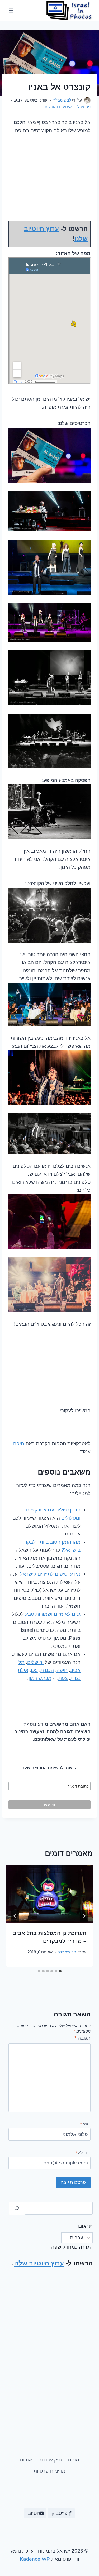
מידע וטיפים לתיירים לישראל (50, 1574)
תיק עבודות (50, 2460)
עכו (34, 1670)
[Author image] (87, 100)
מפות (74, 2460)
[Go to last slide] (84, 1916)
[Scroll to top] (14, 2554)
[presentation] (49, 1894)
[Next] (15, 1916)
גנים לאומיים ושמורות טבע (53, 1614)
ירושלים (35, 1662)
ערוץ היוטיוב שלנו (39, 2263)
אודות (26, 2460)
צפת (63, 1678)
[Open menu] (11, 10)
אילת (23, 1670)
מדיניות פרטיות (49, 2471)
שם (84, 2124)
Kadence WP (35, 2559)
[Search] (17, 2208)
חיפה (19, 1444)
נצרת (75, 1678)
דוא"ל (81, 2153)
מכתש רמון (40, 1678)
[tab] (60, 1971)
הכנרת (47, 1670)
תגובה (82, 2038)
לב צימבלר (62, 100)
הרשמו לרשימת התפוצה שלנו (49, 1768)
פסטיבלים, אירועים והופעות (68, 107)
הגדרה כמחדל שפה (72, 2247)
